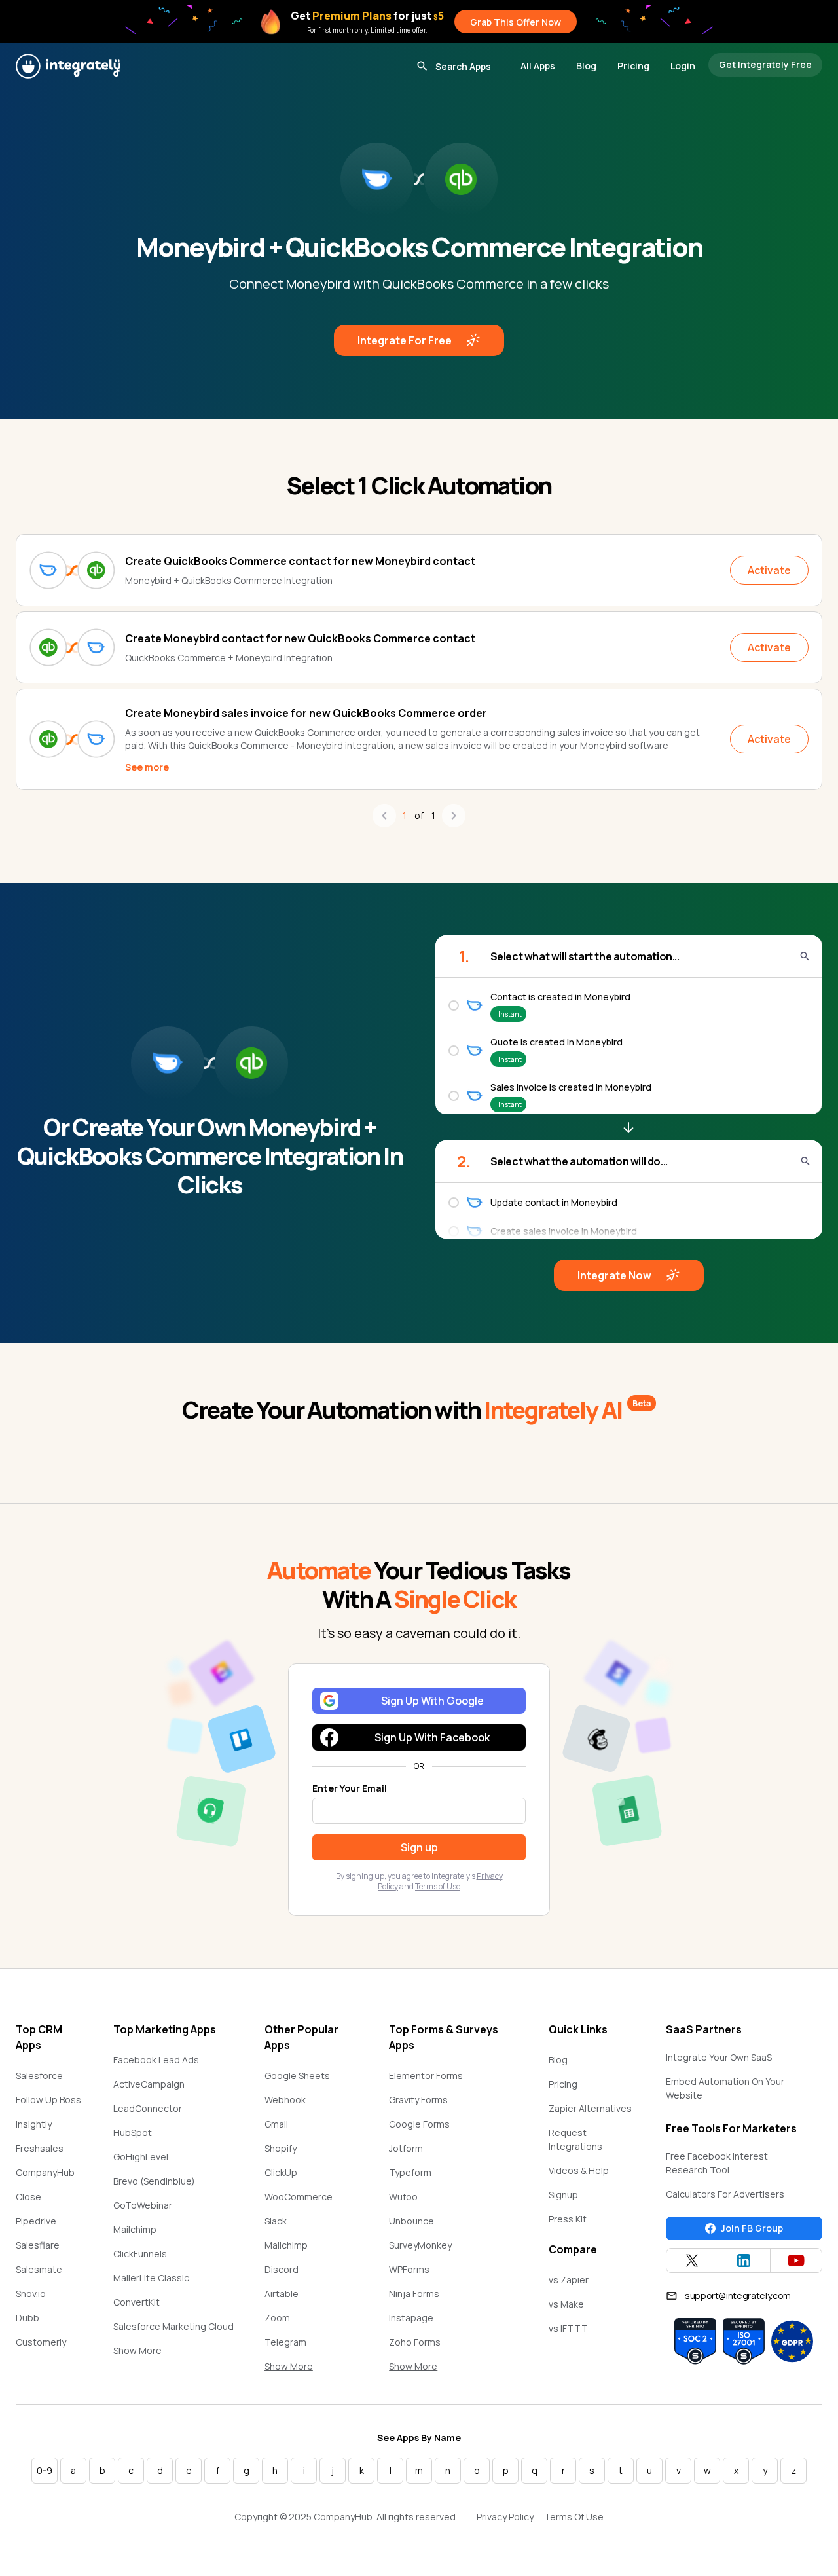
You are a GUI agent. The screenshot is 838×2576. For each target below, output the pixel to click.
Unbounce (411, 2221)
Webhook (285, 2100)
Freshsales (40, 2148)
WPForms (409, 2269)
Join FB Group (752, 2228)
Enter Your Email (350, 1788)
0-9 (45, 2470)
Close (28, 2197)
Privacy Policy (505, 2517)
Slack (276, 2221)
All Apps (538, 66)
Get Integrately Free (765, 64)
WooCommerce (299, 2197)
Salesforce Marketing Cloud (173, 2326)
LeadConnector (148, 2108)
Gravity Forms (418, 2100)
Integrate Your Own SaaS (719, 2057)
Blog (586, 66)
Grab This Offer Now (516, 22)
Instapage (411, 2318)
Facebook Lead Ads (156, 2060)
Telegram (285, 2342)
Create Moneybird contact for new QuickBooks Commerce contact (300, 638)
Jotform (406, 2148)
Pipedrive (36, 2221)
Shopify (281, 2148)
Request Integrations (575, 2139)
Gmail (276, 2124)
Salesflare (38, 2245)
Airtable (282, 2294)
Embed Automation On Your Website (725, 2088)
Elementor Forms (426, 2076)
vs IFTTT (568, 2328)
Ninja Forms (414, 2294)
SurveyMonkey (420, 2245)
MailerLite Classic (151, 2278)
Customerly (41, 2342)
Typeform (410, 2172)
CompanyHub (45, 2172)
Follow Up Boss (48, 2100)
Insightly (34, 2124)
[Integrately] (68, 66)
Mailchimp (135, 2229)
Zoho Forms (415, 2342)
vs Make (566, 2304)
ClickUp (281, 2172)
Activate (769, 570)
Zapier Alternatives (590, 2108)
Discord (282, 2269)
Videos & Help (579, 2170)
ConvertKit (137, 2302)
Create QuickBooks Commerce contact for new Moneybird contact (300, 561)
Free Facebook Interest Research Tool (717, 2163)
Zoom (277, 2318)
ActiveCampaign (149, 2084)
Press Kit (568, 2219)
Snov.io (31, 2294)
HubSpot (133, 2132)
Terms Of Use (574, 2517)
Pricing (633, 66)
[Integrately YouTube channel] (796, 2260)
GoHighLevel (141, 2157)
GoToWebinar (143, 2205)
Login (683, 66)
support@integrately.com (738, 2295)
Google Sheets (297, 2076)
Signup (563, 2195)
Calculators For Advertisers (725, 2194)
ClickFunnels (140, 2254)
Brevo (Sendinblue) (154, 2181)
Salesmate (39, 2269)
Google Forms (419, 2124)
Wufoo (403, 2197)
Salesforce (39, 2076)
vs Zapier (569, 2280)
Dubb (27, 2318)
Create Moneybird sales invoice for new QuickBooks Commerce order (306, 713)
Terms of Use (438, 1886)
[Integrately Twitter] (692, 2260)
